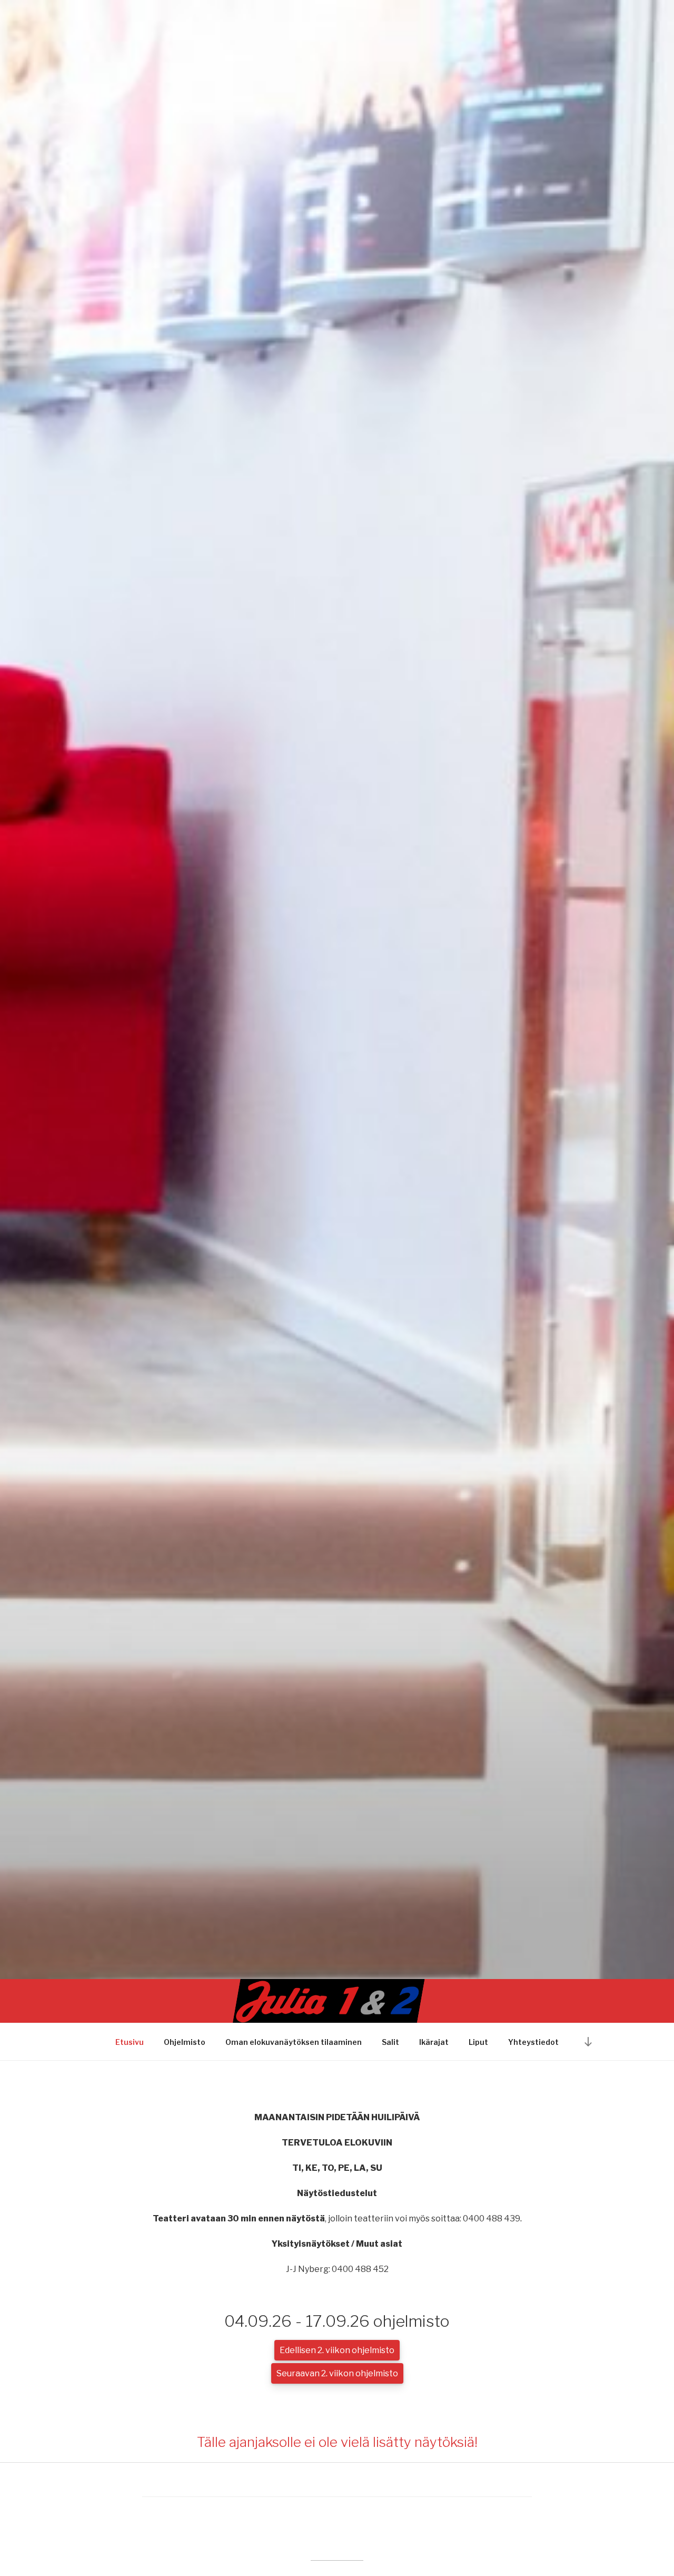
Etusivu (130, 2042)
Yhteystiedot (533, 2042)
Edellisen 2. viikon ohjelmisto (337, 2350)
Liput (478, 2042)
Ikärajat (434, 2042)
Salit (390, 2042)
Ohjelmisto (185, 2042)
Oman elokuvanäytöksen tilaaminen (294, 2042)
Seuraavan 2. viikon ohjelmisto (337, 2373)
